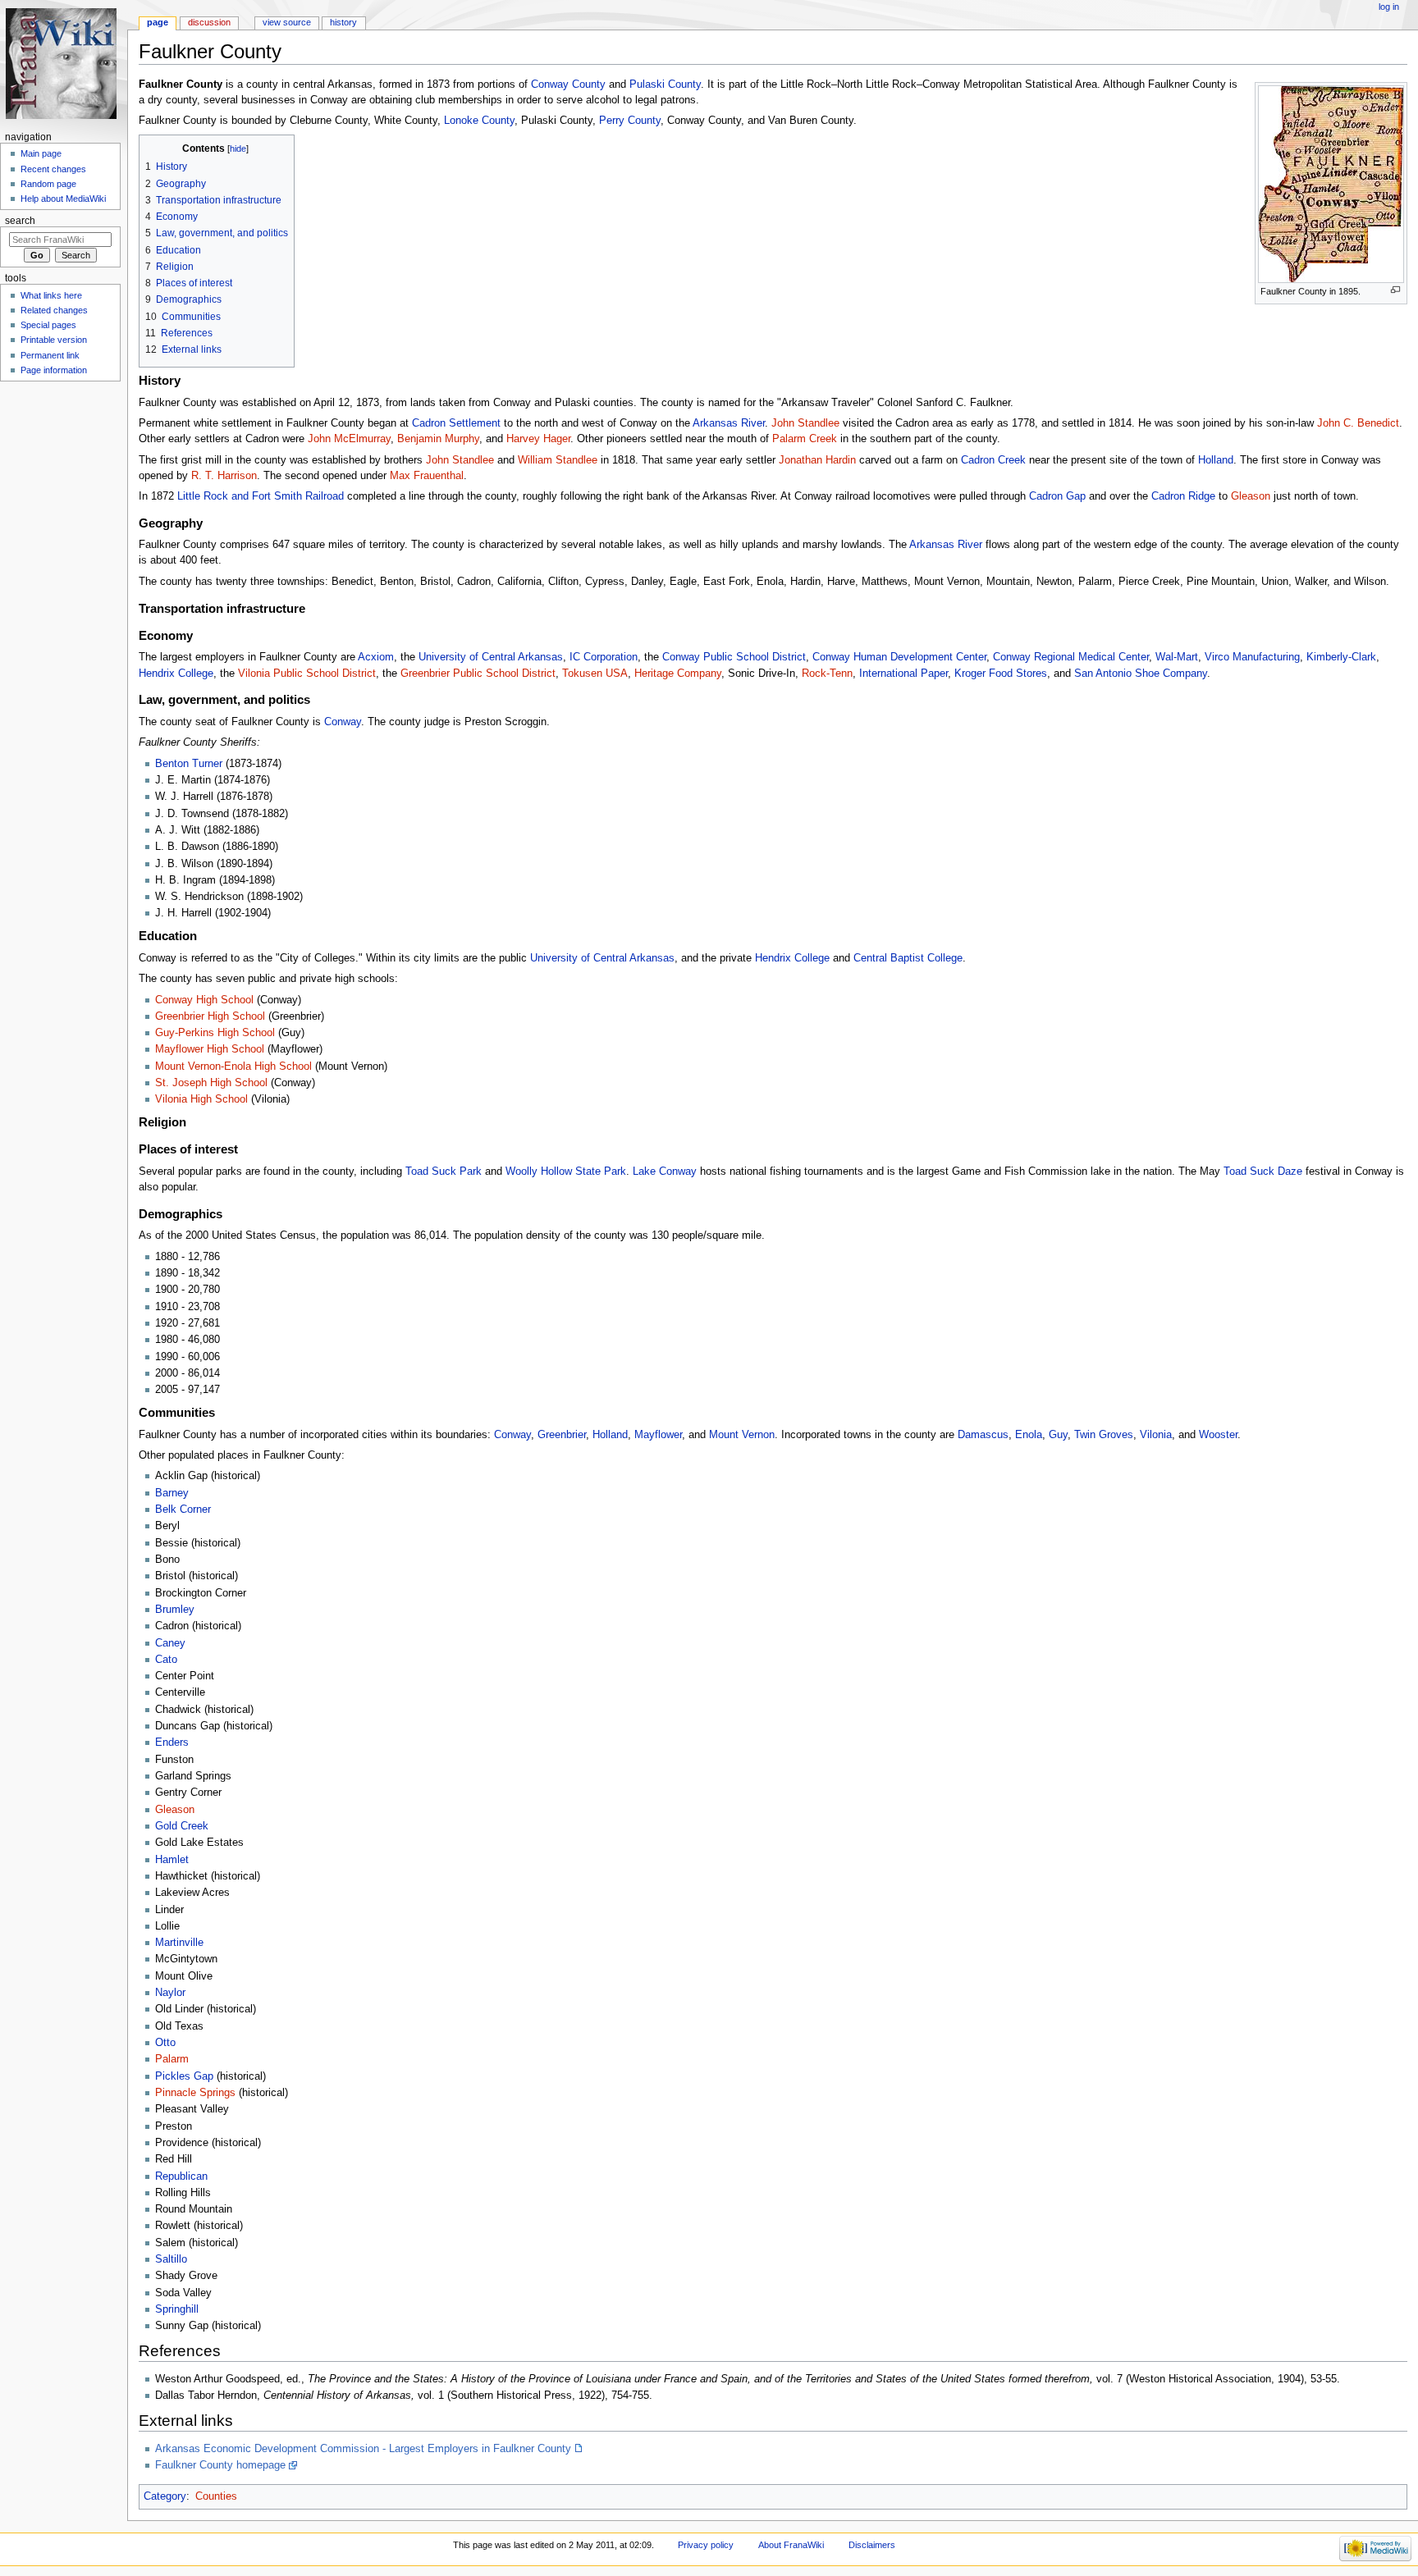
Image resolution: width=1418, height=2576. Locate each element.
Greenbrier (562, 1435)
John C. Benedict (1358, 423)
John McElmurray (349, 439)
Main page (41, 153)
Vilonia (1156, 1435)
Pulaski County (665, 84)
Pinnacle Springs (195, 2093)
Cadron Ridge (1183, 496)
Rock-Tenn (827, 674)
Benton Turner (189, 764)
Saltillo (171, 2259)
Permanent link (50, 355)
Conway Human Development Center (899, 657)
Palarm (172, 2059)
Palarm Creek (805, 439)
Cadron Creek (993, 460)
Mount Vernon (742, 1435)
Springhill (177, 2309)
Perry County (630, 121)
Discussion (209, 22)
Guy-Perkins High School (215, 1033)
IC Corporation (604, 657)
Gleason (1251, 496)
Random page (48, 184)
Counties (216, 2496)
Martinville (179, 1943)
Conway (343, 722)
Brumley (175, 1610)
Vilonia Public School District (307, 674)
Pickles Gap (184, 2076)
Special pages (48, 325)
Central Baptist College (908, 958)
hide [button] (238, 148)
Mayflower (658, 1435)
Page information (54, 370)
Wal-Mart (1177, 657)
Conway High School (204, 1000)
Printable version (54, 340)
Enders (172, 1742)
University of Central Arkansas (491, 657)
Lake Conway (665, 1172)
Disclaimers (872, 2545)
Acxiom (376, 657)
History (343, 22)
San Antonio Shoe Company (1141, 674)
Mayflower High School (210, 1049)
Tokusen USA (595, 674)
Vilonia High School (201, 1099)
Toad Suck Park (444, 1172)
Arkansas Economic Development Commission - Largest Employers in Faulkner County (363, 2449)
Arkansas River (729, 423)
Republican (181, 2176)
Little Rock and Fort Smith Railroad (261, 496)
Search (20, 221)
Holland (1216, 460)
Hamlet (172, 1860)
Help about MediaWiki (63, 199)
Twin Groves (1104, 1435)
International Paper (903, 674)
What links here (51, 295)
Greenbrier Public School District (478, 674)
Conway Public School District (734, 657)
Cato (166, 1660)
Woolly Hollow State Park (566, 1172)
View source (287, 22)
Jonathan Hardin (817, 460)
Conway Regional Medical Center (1071, 657)
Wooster (1218, 1435)
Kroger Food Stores (1001, 674)
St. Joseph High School (211, 1083)
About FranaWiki (791, 2545)
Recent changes (53, 169)
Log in (1389, 7)
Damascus (983, 1435)
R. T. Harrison (224, 476)
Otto (165, 2043)
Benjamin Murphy (438, 439)
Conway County (568, 84)
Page (158, 22)
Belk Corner (183, 1510)
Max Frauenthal (427, 476)
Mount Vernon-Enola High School (233, 1066)
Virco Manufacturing (1252, 657)
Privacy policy (706, 2545)
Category (165, 2496)
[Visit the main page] (64, 64)
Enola (1029, 1435)
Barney (172, 1493)
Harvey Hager (538, 439)
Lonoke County (479, 121)
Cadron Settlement (456, 423)
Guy (1058, 1435)
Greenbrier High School (210, 1016)
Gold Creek (182, 1826)
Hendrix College (176, 674)
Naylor (170, 1993)
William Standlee (558, 460)
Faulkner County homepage (220, 2465)
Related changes (54, 310)
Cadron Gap (1057, 496)
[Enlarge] (1395, 290)
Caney (170, 1643)
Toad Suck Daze (1263, 1172)
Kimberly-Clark (1341, 657)
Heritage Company (678, 674)
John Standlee (805, 423)
